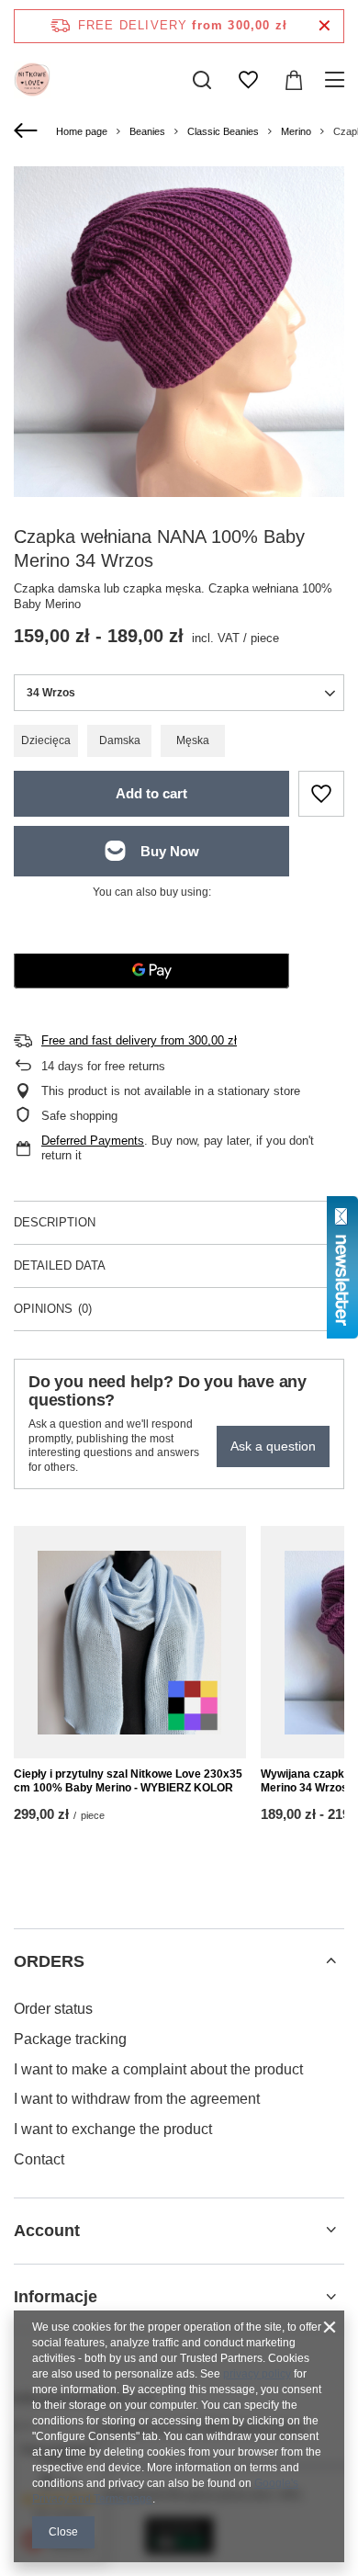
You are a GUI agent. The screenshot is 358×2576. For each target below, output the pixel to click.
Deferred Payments (93, 1141)
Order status (53, 2009)
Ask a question (273, 1446)
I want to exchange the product (113, 2129)
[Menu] (337, 80)
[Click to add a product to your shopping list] (321, 794)
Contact (39, 2159)
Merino (296, 131)
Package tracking (70, 2039)
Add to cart (151, 793)
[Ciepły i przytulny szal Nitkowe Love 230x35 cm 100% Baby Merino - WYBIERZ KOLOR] (130, 1642)
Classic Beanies (223, 131)
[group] (179, 332)
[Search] (202, 80)
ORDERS (49, 1961)
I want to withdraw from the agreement (137, 2099)
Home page (82, 131)
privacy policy (257, 2374)
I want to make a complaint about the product (158, 2069)
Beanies (147, 131)
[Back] (28, 131)
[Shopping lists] (248, 80)
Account (47, 2231)
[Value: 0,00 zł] (294, 80)
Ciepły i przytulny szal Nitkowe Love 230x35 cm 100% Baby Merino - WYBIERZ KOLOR (128, 1781)
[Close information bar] (324, 26)
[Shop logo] (32, 80)
